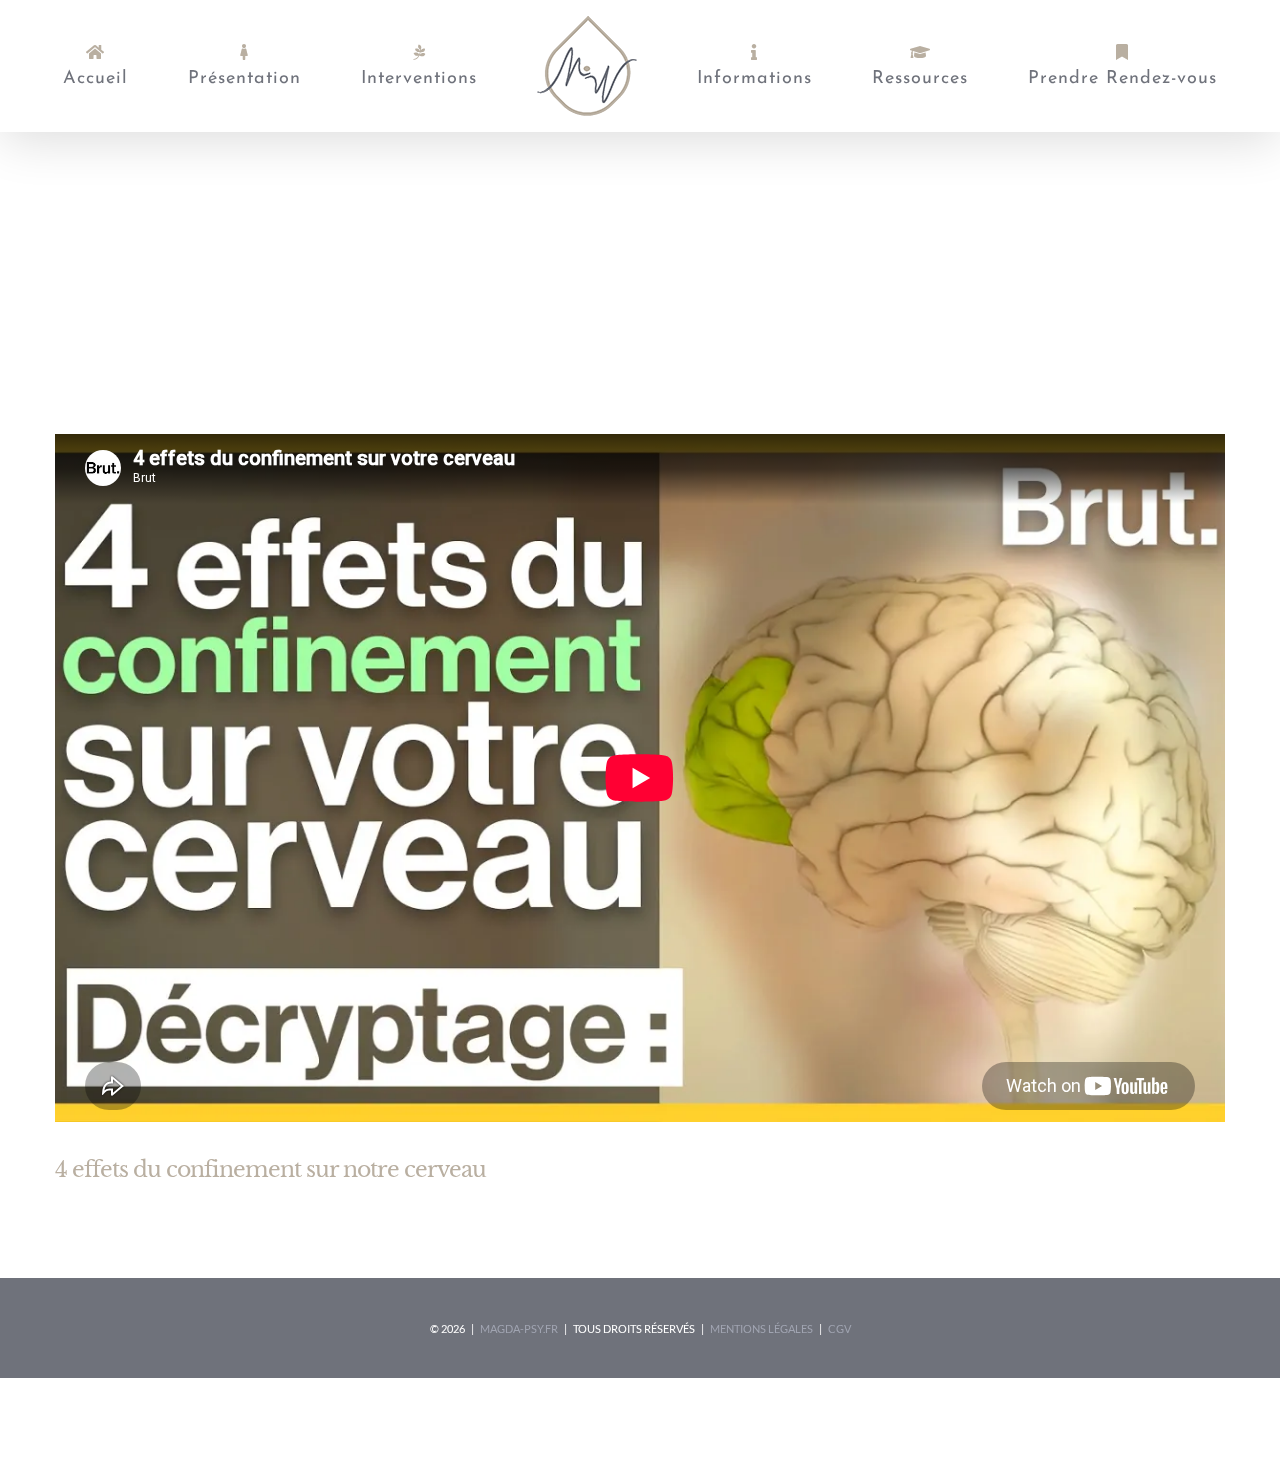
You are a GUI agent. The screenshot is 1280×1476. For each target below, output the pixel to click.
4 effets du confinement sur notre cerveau (270, 1169)
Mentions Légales (761, 1328)
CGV (839, 1328)
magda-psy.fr (519, 1328)
